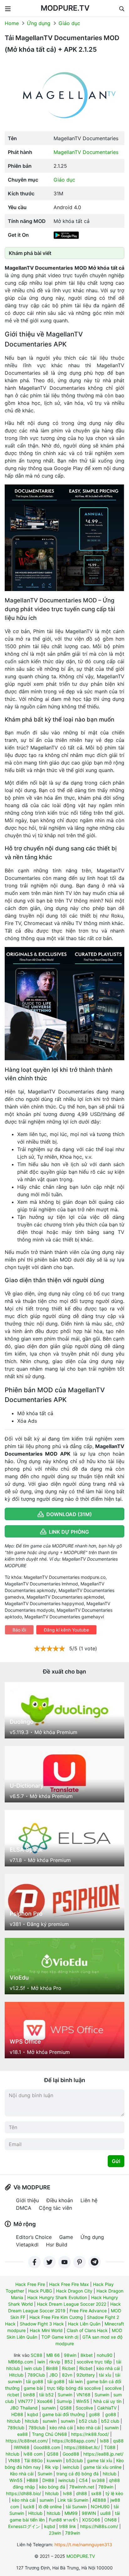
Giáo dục (69, 23)
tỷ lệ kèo (114, 2493)
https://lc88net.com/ (27, 2441)
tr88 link (68, 2526)
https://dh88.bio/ (23, 2493)
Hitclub (16, 2375)
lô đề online (50, 2507)
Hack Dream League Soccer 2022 (72, 2304)
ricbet (13, 2395)
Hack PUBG (40, 2291)
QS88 (66, 2408)
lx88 (104, 2441)
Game (66, 2237)
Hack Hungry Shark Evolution (57, 2297)
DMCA (24, 2208)
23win (55, 2533)
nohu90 (105, 2355)
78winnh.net (82, 2487)
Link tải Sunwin (73, 2500)
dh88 (82, 2493)
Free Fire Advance (88, 2311)
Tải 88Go (33, 2460)
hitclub (14, 2421)
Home (12, 23)
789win (106, 2487)
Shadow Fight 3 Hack (42, 2324)
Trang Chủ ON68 (49, 2434)
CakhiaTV (107, 2408)
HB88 (32, 2480)
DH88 (48, 2480)
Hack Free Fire (30, 2284)
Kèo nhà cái (22, 2474)
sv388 (98, 2480)
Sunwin (65, 2395)
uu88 (106, 2513)
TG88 (110, 2447)
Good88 (71, 2454)
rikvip (55, 2362)
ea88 (23, 2434)
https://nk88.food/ (90, 2434)
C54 (83, 2480)
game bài (33, 2388)
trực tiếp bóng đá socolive (74, 2388)
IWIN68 (22, 2447)
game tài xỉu (100, 2460)
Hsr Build (57, 2245)
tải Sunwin (76, 2507)
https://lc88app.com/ (74, 2441)
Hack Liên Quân (84, 2324)
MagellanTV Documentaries (86, 152)
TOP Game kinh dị (60, 2337)
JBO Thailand (24, 2408)
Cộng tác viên (55, 2208)
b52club (75, 2460)
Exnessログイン (24, 2526)
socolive (113, 2388)
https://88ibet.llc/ (82, 2447)
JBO (54, 2375)
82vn (67, 2375)
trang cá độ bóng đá (77, 2474)
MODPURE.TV (65, 8)
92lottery (86, 2375)
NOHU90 (100, 2507)
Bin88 (52, 2368)
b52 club (88, 2421)
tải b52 (46, 2395)
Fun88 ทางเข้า (63, 2520)
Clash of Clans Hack (87, 2330)
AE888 (99, 2500)
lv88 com (33, 2454)
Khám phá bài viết (30, 253)
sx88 (96, 2493)
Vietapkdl (27, 2245)
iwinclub (71, 2467)
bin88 (29, 2395)
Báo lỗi (19, 1630)
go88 (94, 2414)
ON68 (111, 2520)
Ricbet (69, 2368)
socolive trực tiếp (94, 2362)
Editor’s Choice (34, 2237)
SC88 (36, 2355)
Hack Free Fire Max (69, 2284)
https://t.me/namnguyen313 (83, 2544)
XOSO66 (91, 2520)
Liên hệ (89, 2200)
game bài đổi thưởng (64, 2414)
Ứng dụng (39, 23)
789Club (36, 2375)
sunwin (49, 2408)
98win (70, 2355)
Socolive (84, 2408)
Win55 (83, 2401)
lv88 (67, 2493)
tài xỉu (105, 2375)
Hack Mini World (46, 2330)
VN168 (83, 2395)
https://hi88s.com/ (99, 2526)
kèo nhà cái (108, 2368)
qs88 (118, 2441)
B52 (69, 2362)
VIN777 (25, 2401)
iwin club (33, 2368)
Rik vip (52, 2467)
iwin (41, 2362)
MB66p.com (21, 2362)
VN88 (14, 2460)
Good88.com (47, 2447)
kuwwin (54, 2460)
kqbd (33, 2414)
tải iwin (76, 2381)
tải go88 (35, 2381)
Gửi (116, 2161)
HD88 (17, 2414)
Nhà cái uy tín (107, 2401)
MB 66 (53, 2355)
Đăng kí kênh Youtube (66, 1630)
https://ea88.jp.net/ (103, 2454)
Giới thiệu (27, 2200)
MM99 (71, 2513)
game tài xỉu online (102, 2467)
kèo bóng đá (52, 2487)
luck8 (29, 2507)
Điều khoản (60, 2200)
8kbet (87, 2355)
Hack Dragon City (74, 2291)
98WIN (89, 2513)
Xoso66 (45, 2401)
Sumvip (64, 2401)
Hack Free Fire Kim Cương (56, 2317)
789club (16, 2428)
